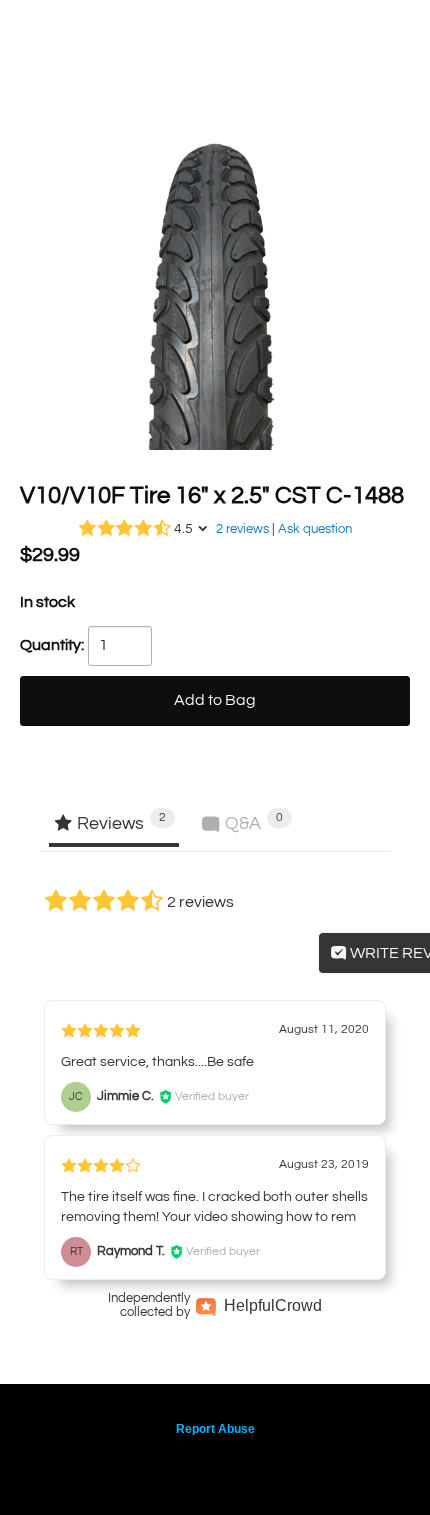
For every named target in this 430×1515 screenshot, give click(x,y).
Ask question (315, 529)
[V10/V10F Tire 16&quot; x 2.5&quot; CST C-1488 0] (215, 255)
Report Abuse (215, 1429)
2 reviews (242, 529)
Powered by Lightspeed (215, 1462)
